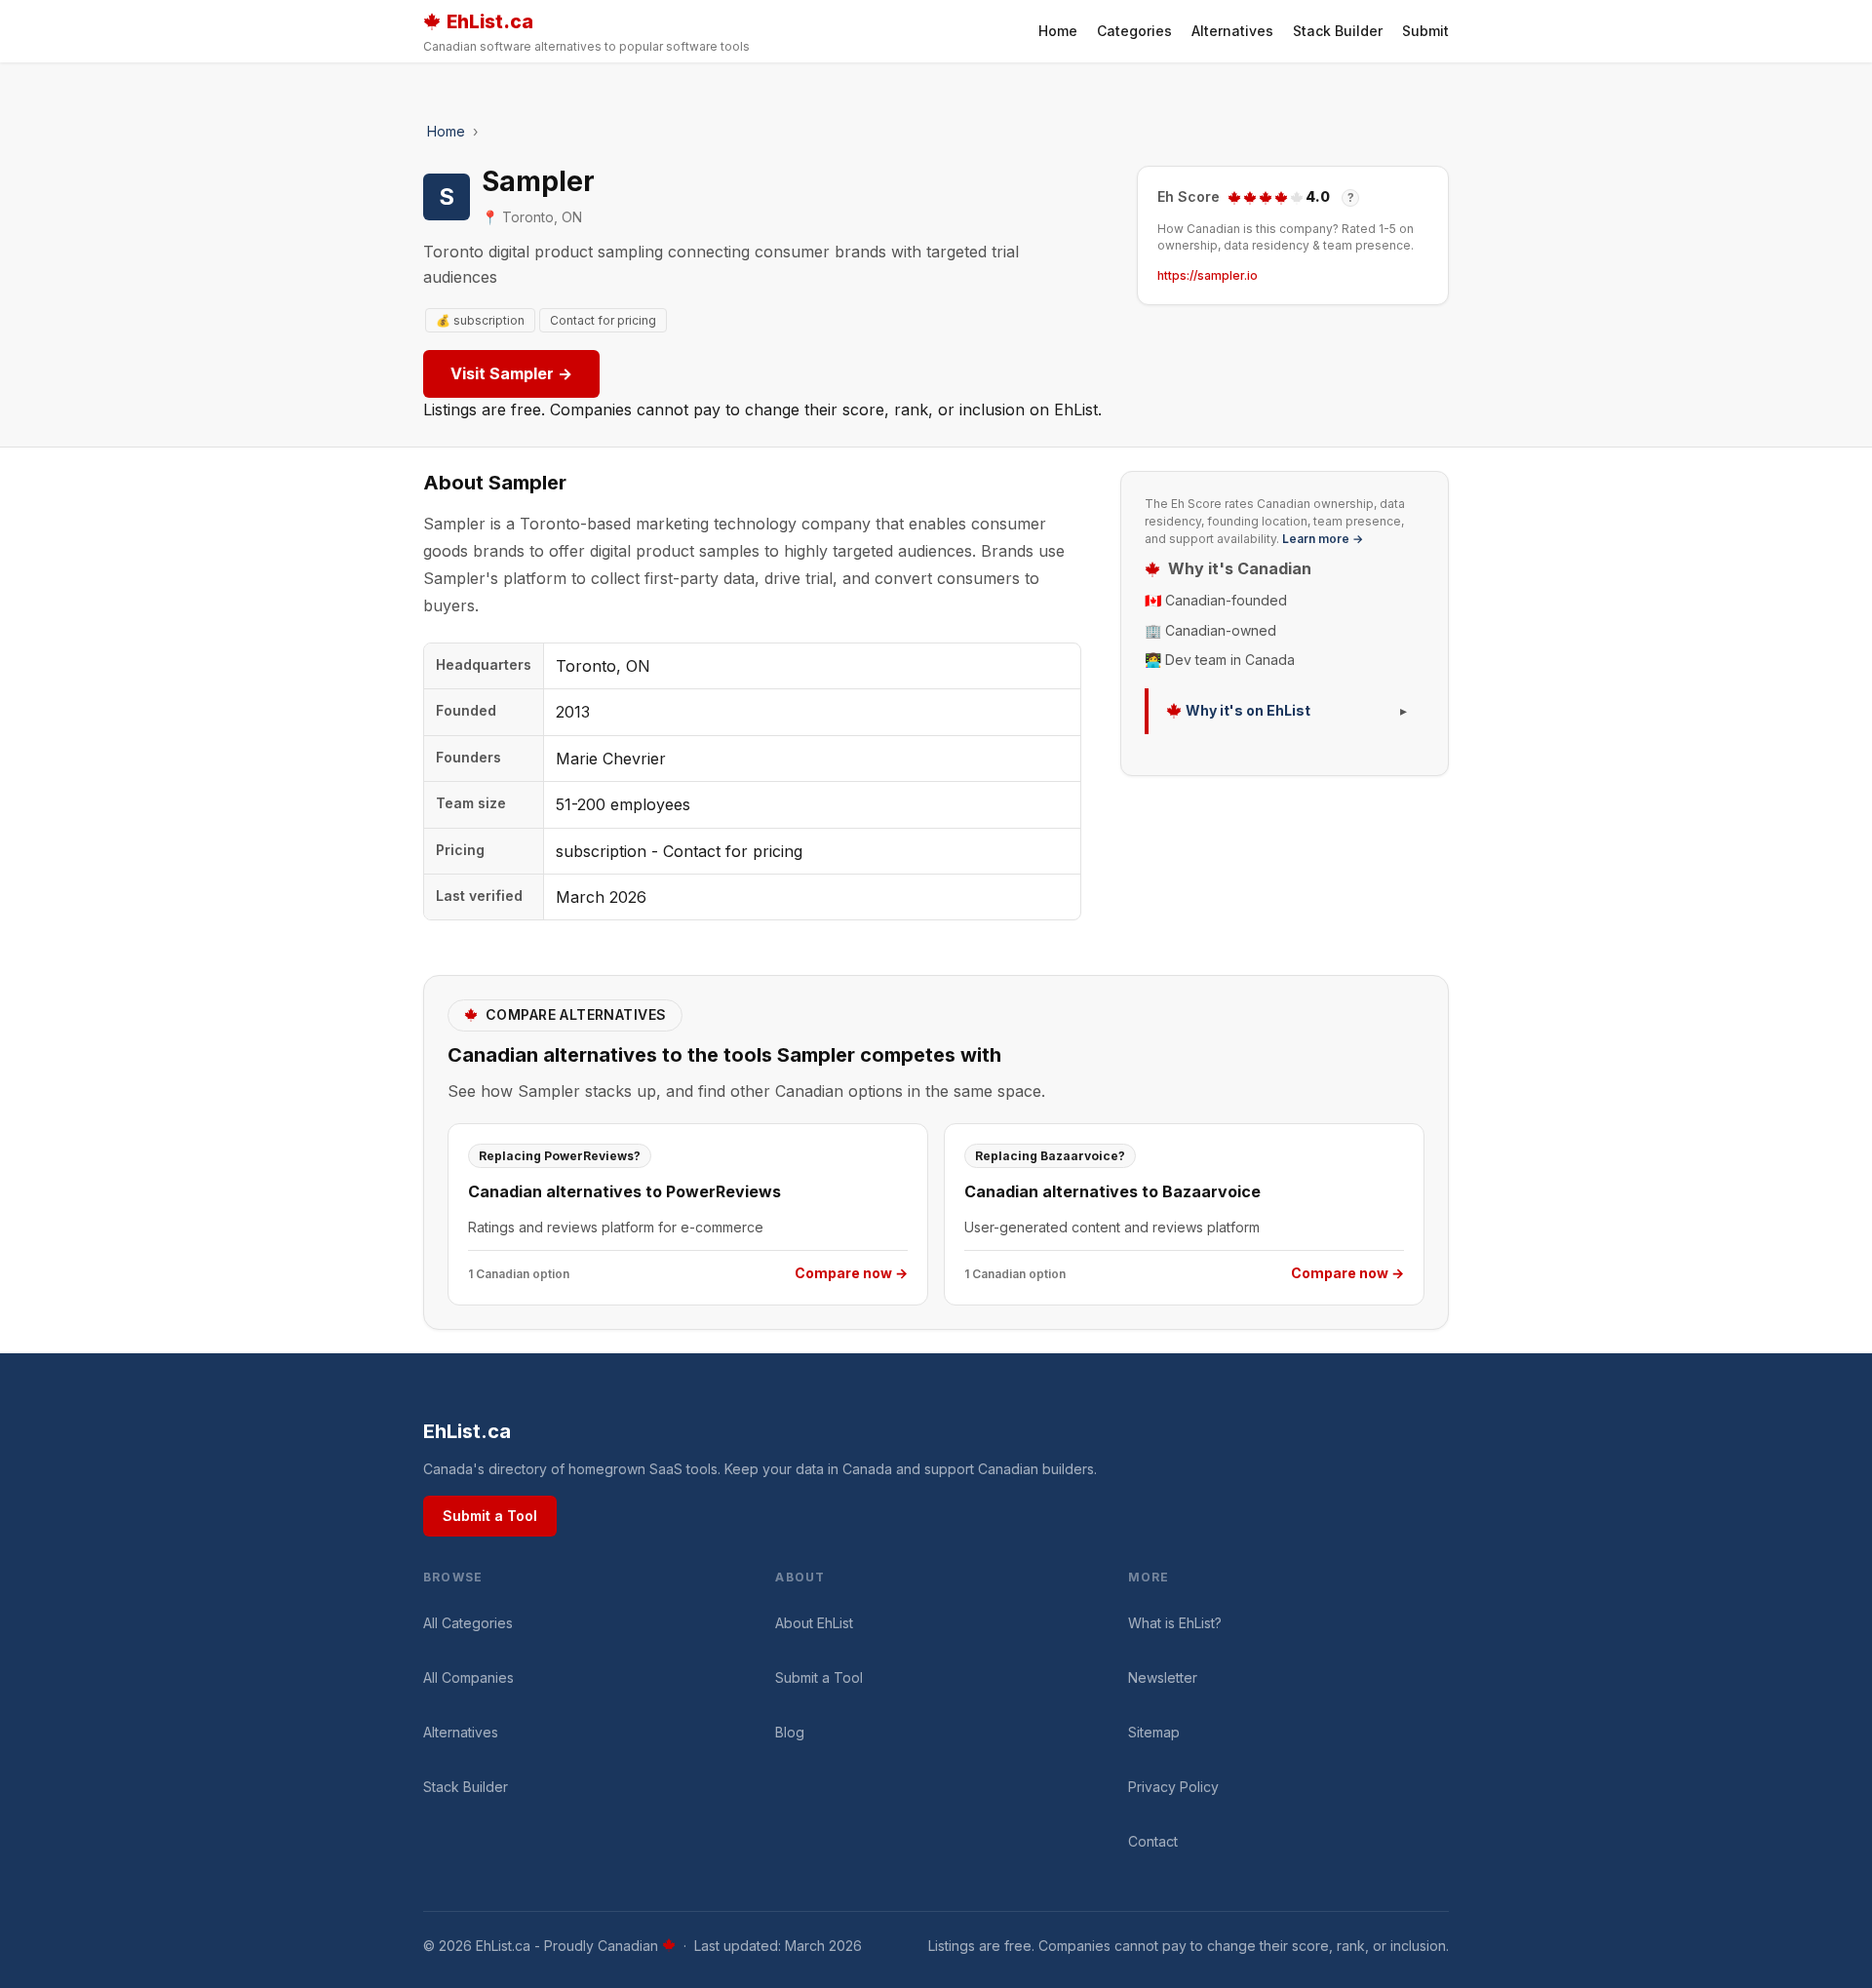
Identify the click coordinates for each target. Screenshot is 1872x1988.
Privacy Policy (1173, 1787)
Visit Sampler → (511, 373)
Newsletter (1163, 1677)
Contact (1153, 1841)
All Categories (468, 1623)
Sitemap (1154, 1732)
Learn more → (1323, 539)
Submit (1425, 31)
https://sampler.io (1208, 275)
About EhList (814, 1623)
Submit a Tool (490, 1516)
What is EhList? (1175, 1623)
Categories (1134, 31)
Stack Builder (1338, 31)
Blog (790, 1732)
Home (1058, 31)
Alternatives (1232, 31)
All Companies (468, 1677)
